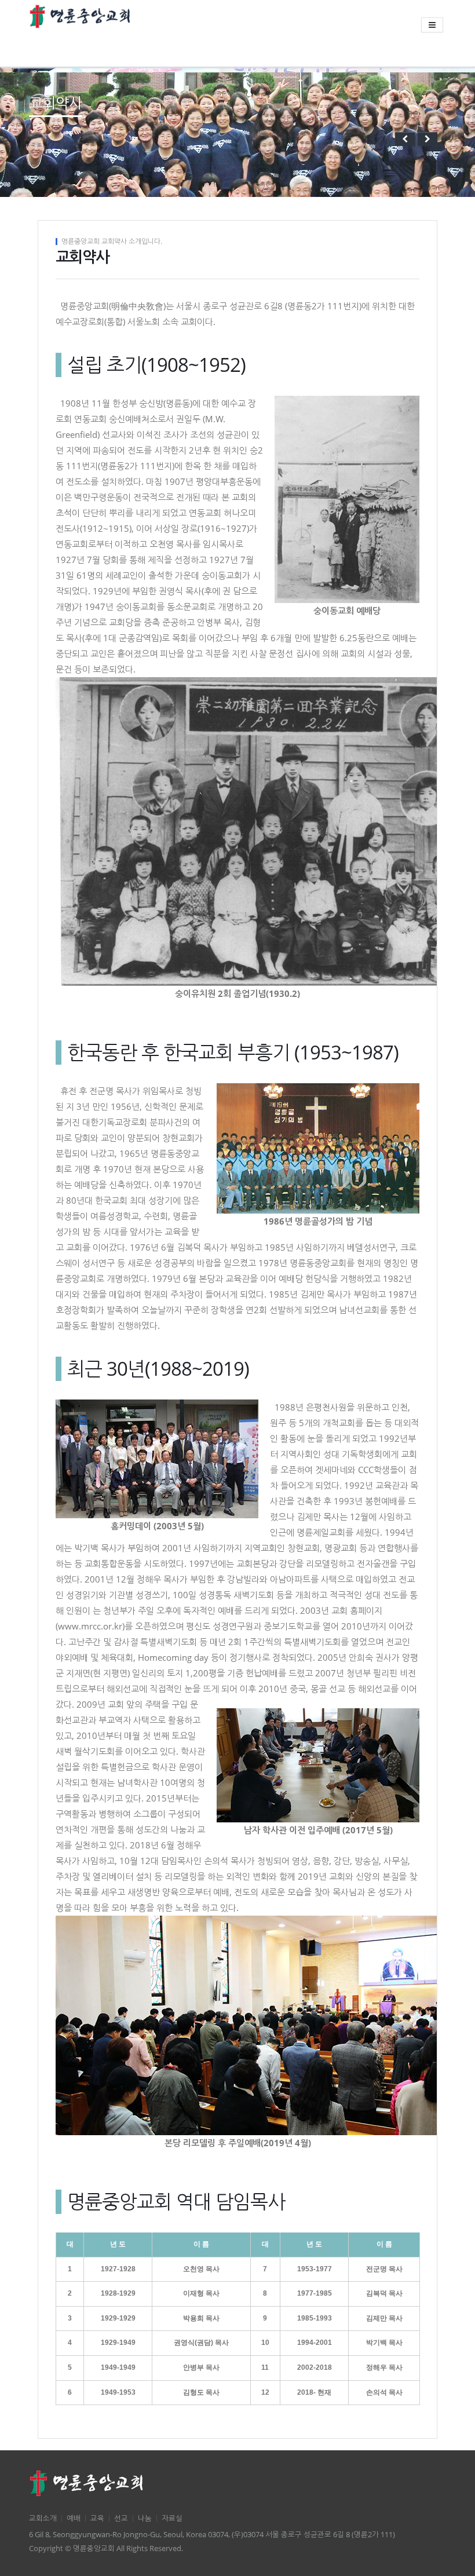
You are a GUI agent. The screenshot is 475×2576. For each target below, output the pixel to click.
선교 (121, 2518)
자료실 (172, 2518)
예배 (74, 2518)
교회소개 (43, 2518)
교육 (97, 2518)
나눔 (145, 2518)
